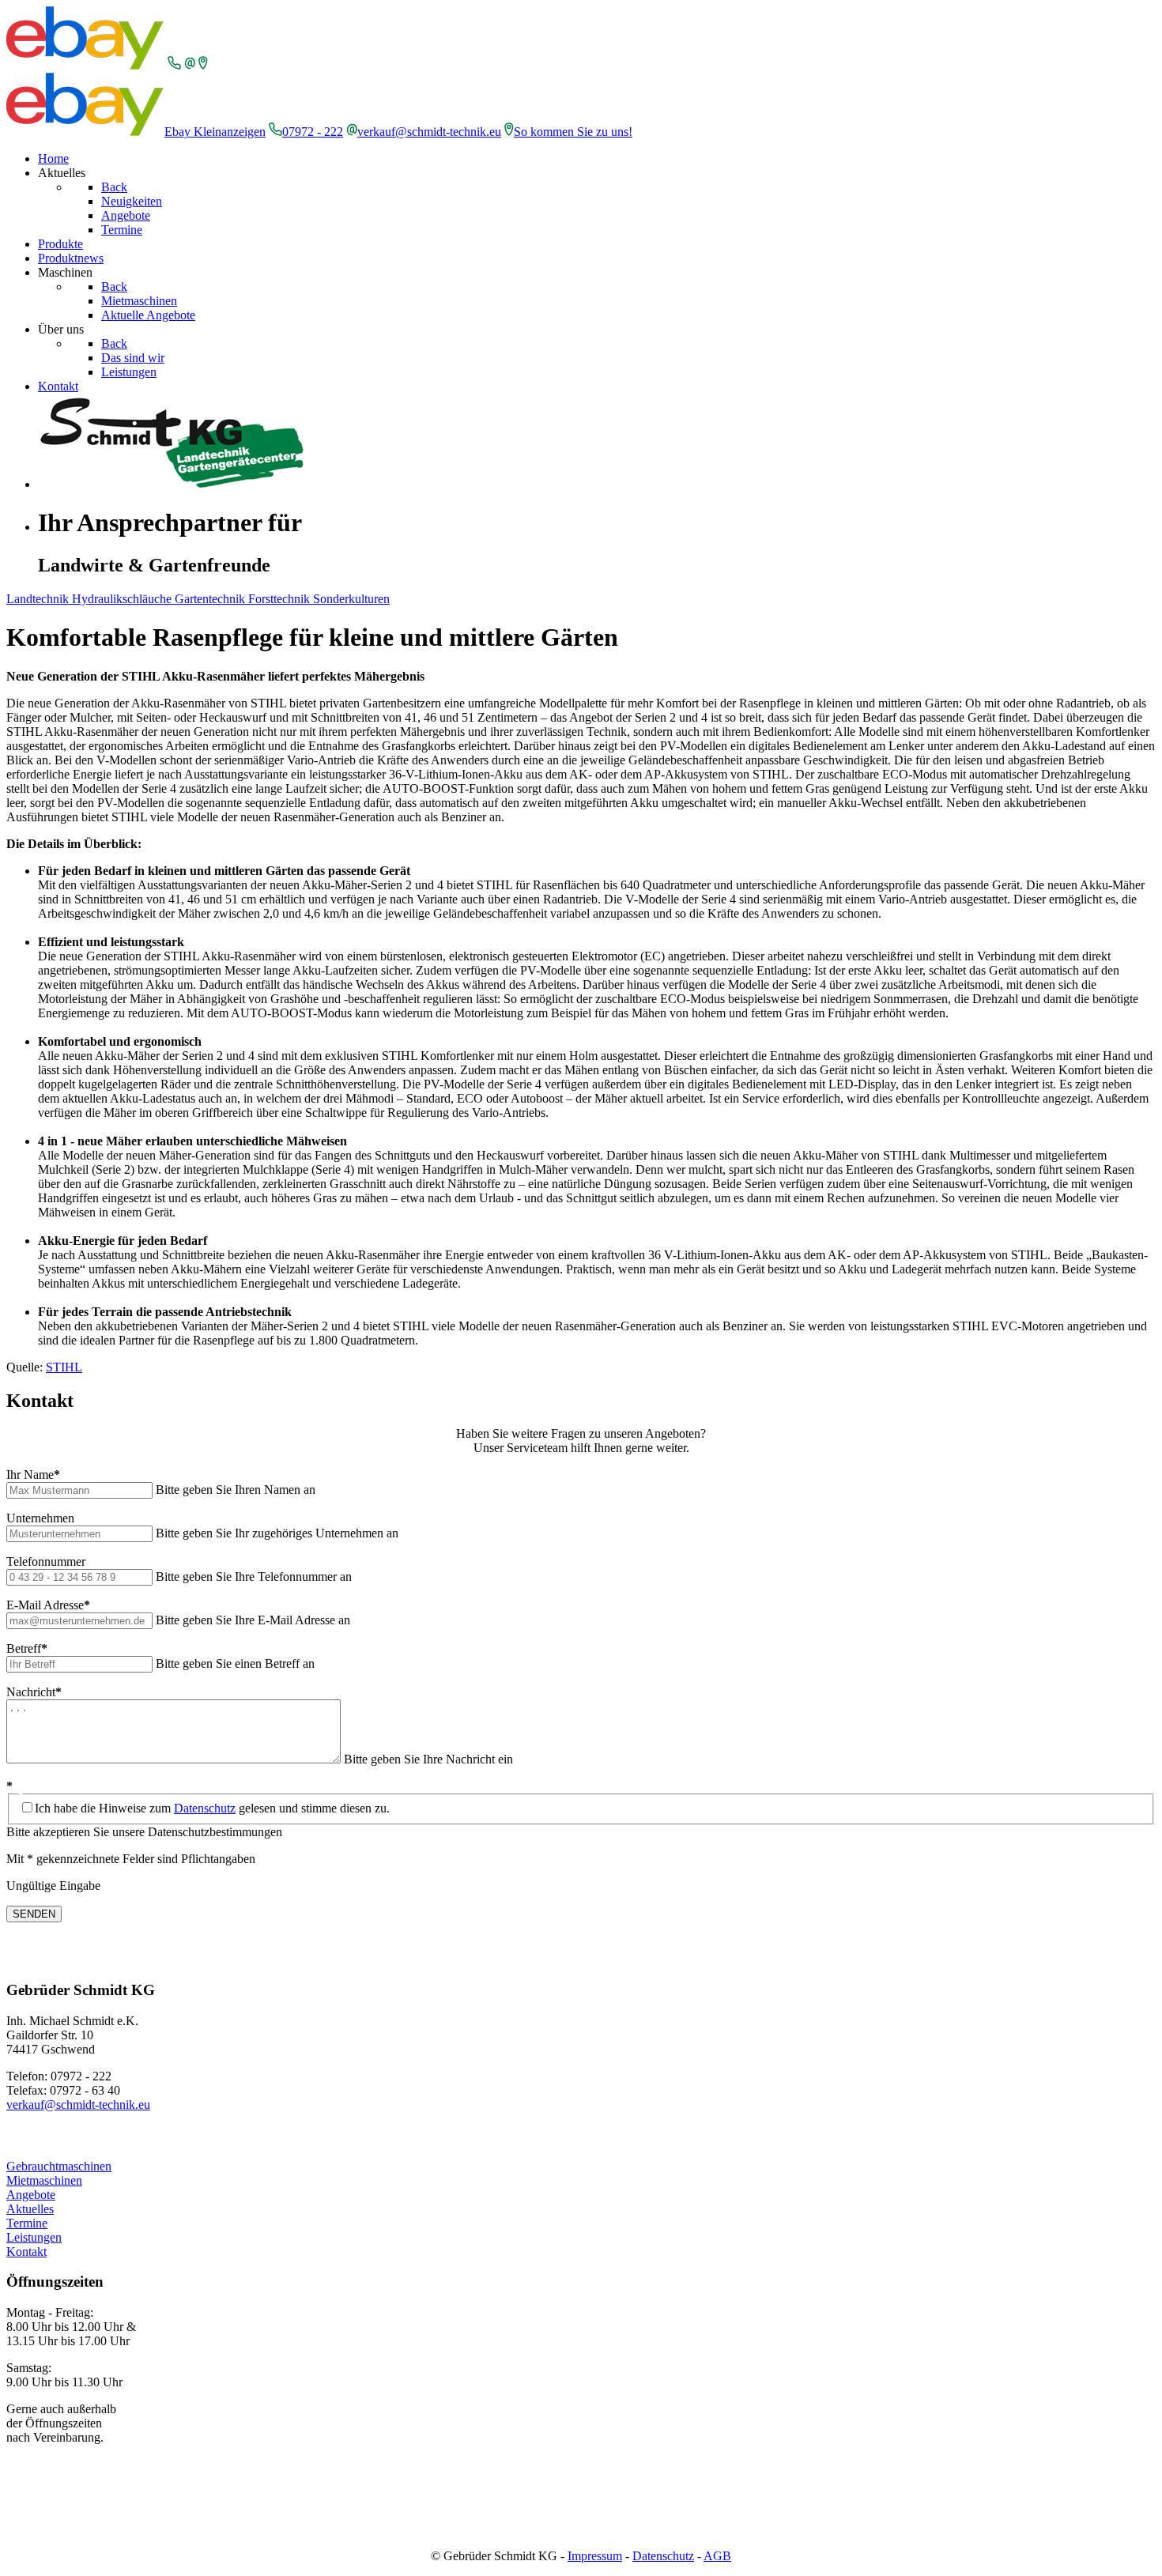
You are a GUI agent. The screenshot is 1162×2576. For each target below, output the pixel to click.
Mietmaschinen (44, 2180)
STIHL (64, 1367)
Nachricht (34, 1692)
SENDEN (34, 1914)
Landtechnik (39, 599)
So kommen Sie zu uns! (573, 132)
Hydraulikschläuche (123, 599)
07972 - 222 (313, 132)
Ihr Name (33, 1475)
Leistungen (34, 2237)
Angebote (31, 2195)
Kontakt (26, 2252)
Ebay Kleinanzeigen (215, 132)
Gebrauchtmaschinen (59, 2166)
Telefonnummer (46, 1561)
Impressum (595, 2556)
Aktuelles (30, 2209)
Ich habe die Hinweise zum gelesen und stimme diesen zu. (212, 1808)
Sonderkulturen (351, 599)
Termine (27, 2223)
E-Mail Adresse (48, 1605)
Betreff (27, 1648)
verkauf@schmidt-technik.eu (429, 132)
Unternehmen (40, 1518)
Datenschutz (205, 1808)
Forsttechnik (281, 599)
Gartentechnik (211, 599)
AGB (717, 2556)
